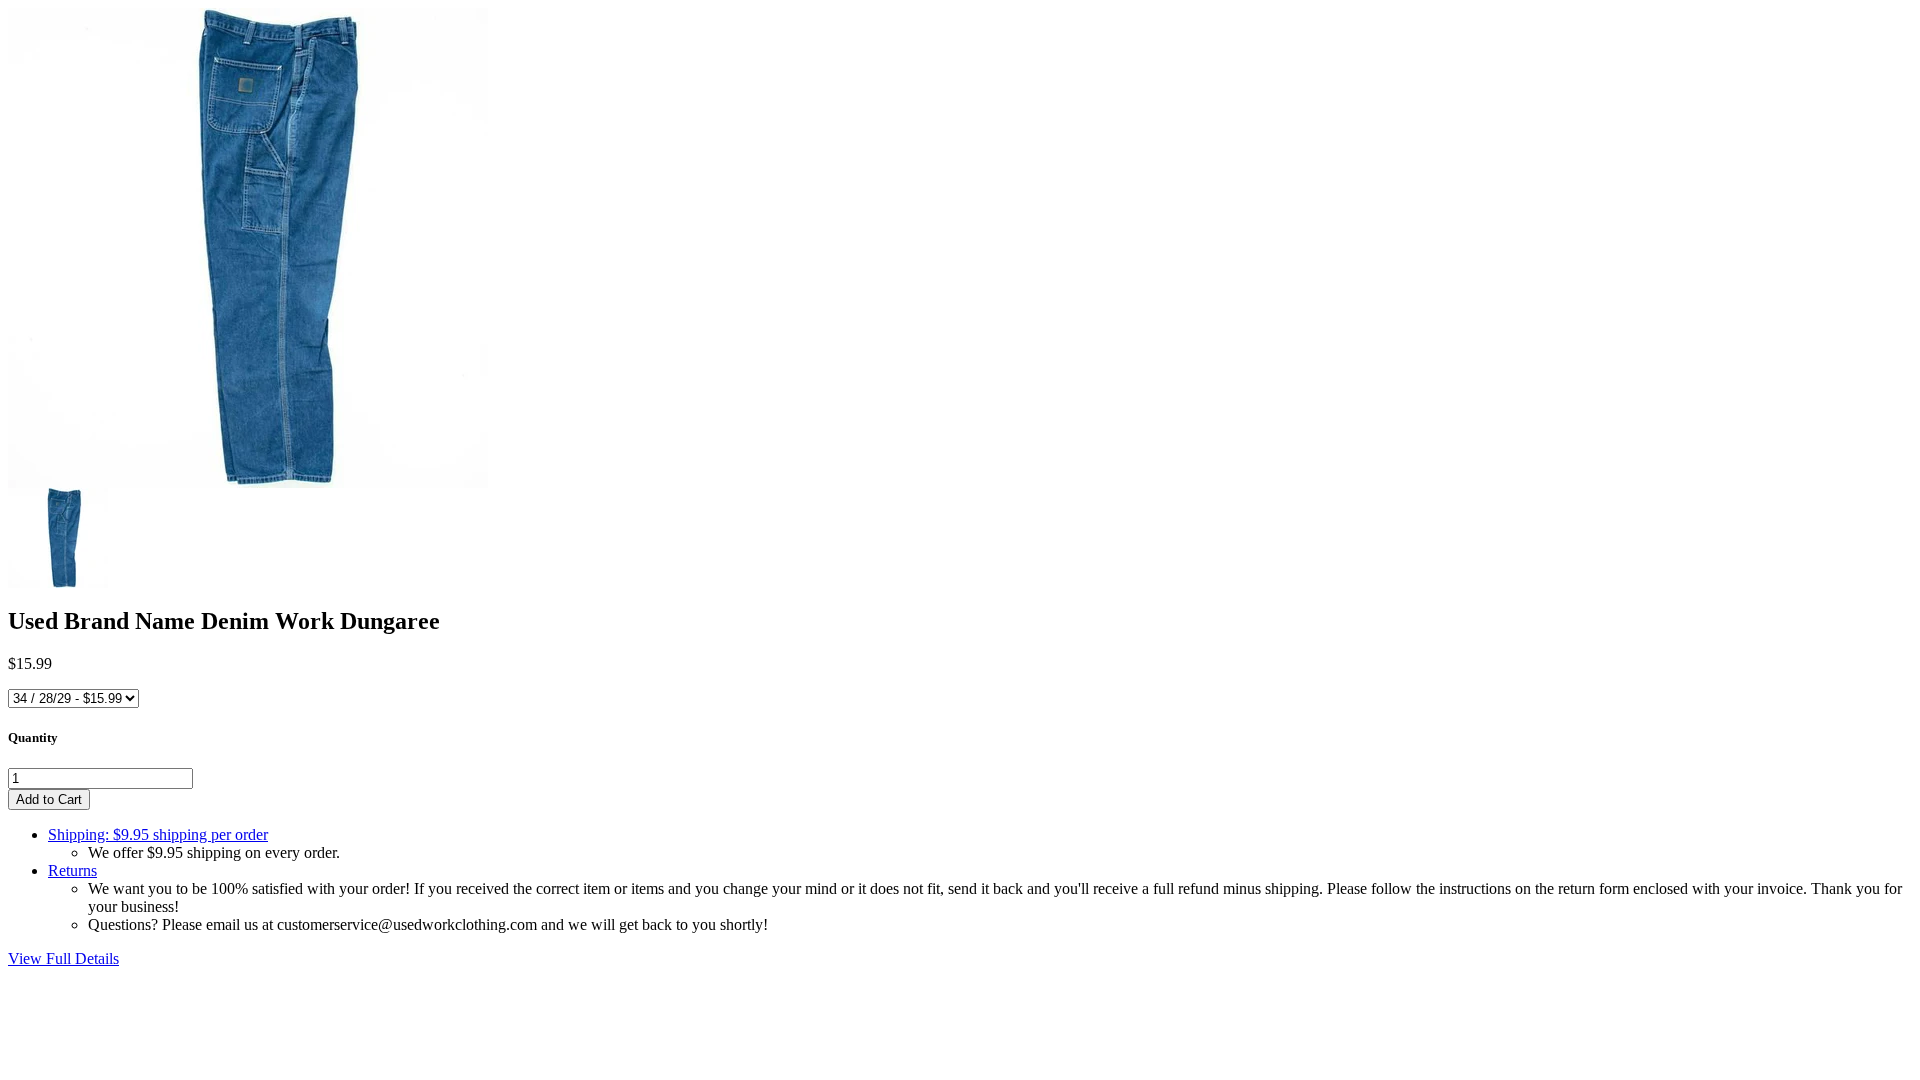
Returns (72, 870)
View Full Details (63, 958)
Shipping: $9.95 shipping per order (158, 834)
